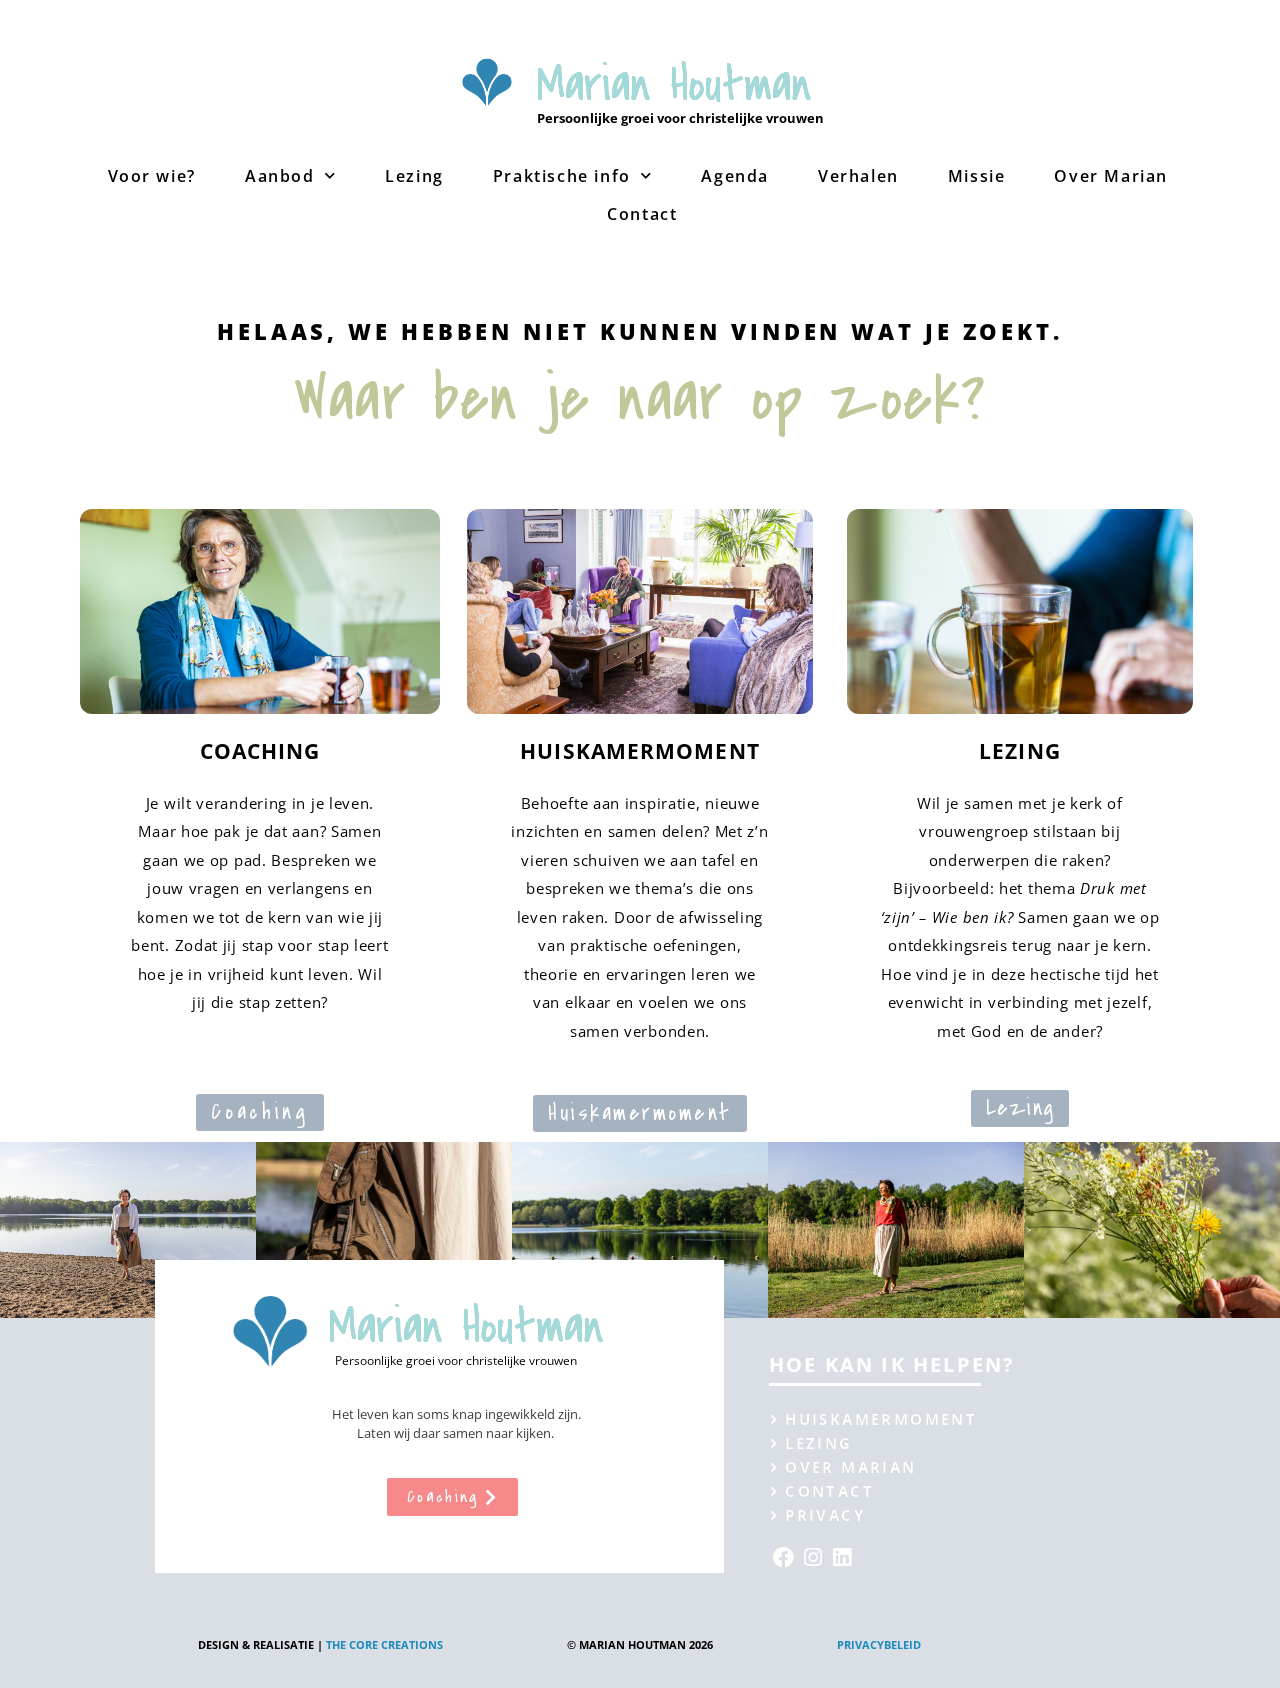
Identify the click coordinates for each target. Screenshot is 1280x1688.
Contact (642, 214)
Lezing (414, 176)
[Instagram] (812, 1557)
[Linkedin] (842, 1557)
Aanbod (280, 176)
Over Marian (1111, 176)
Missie (977, 176)
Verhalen (858, 176)
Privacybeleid (879, 1644)
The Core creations (384, 1644)
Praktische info (562, 176)
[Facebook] (783, 1557)
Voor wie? (152, 176)
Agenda (735, 176)
